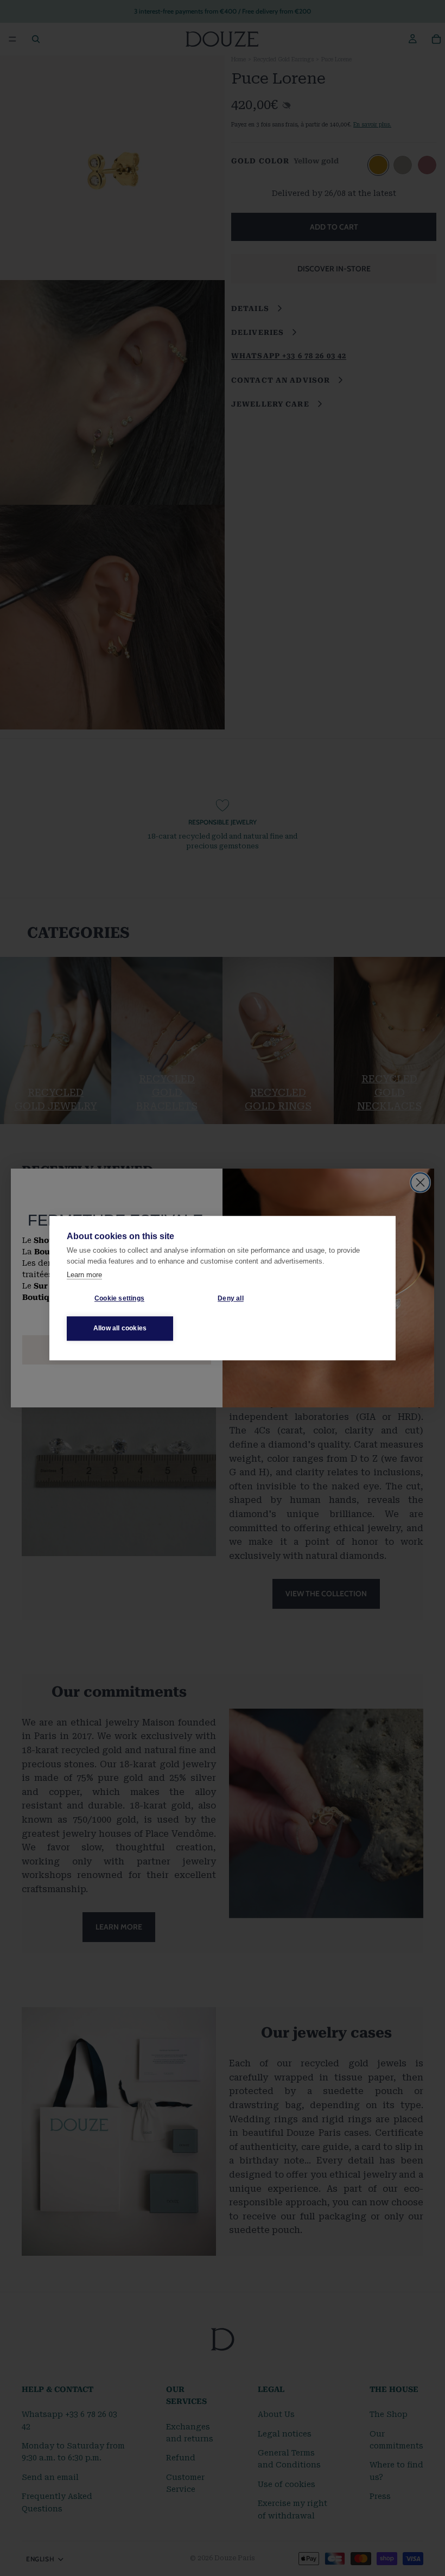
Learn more (84, 1275)
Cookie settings (119, 1298)
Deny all (231, 1298)
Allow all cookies (120, 1328)
